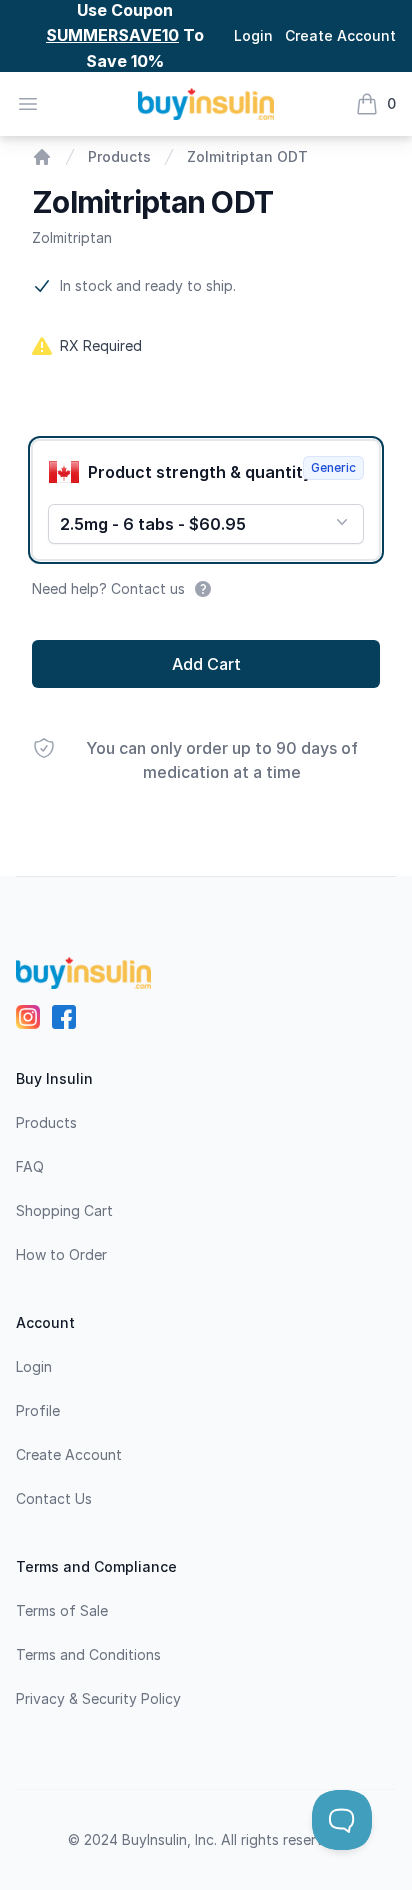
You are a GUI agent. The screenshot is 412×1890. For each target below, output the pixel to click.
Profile (38, 1410)
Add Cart (206, 664)
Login (253, 35)
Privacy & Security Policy (98, 1698)
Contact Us (54, 1498)
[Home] (42, 157)
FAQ (30, 1166)
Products (119, 156)
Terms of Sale (62, 1610)
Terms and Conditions (88, 1654)
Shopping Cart (64, 1210)
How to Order (61, 1254)
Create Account (340, 35)
